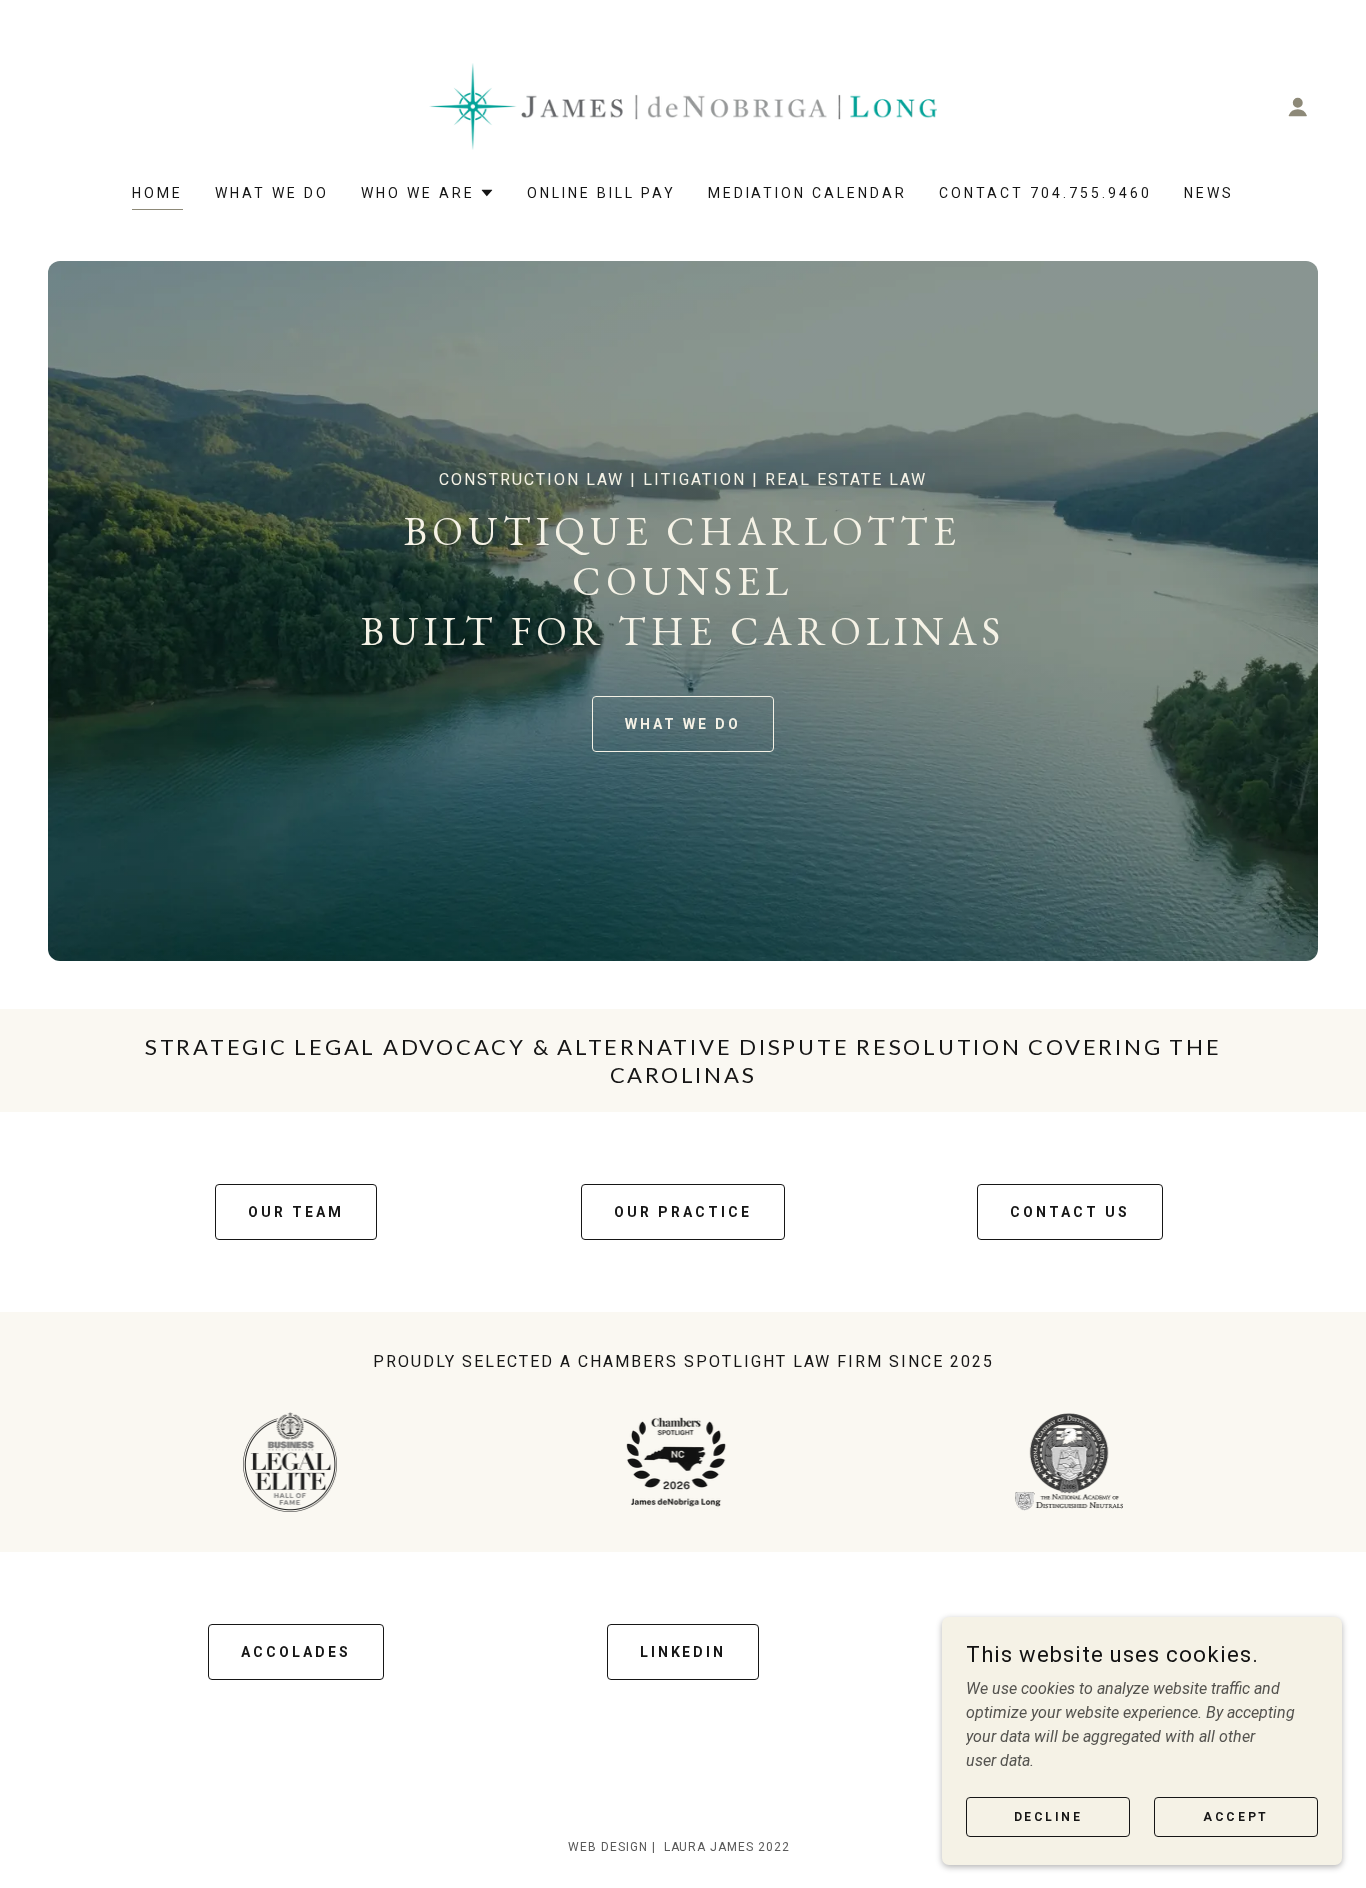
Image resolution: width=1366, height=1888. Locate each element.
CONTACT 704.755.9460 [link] (1045, 193)
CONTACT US (1070, 1212)
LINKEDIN (683, 1652)
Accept (1235, 1816)
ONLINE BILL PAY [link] (601, 193)
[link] (683, 105)
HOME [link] (157, 193)
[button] (1298, 107)
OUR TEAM (296, 1212)
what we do (683, 724)
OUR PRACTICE (683, 1212)
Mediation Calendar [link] (808, 193)
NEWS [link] (1209, 193)
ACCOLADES (296, 1652)
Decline (1048, 1816)
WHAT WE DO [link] (272, 193)
